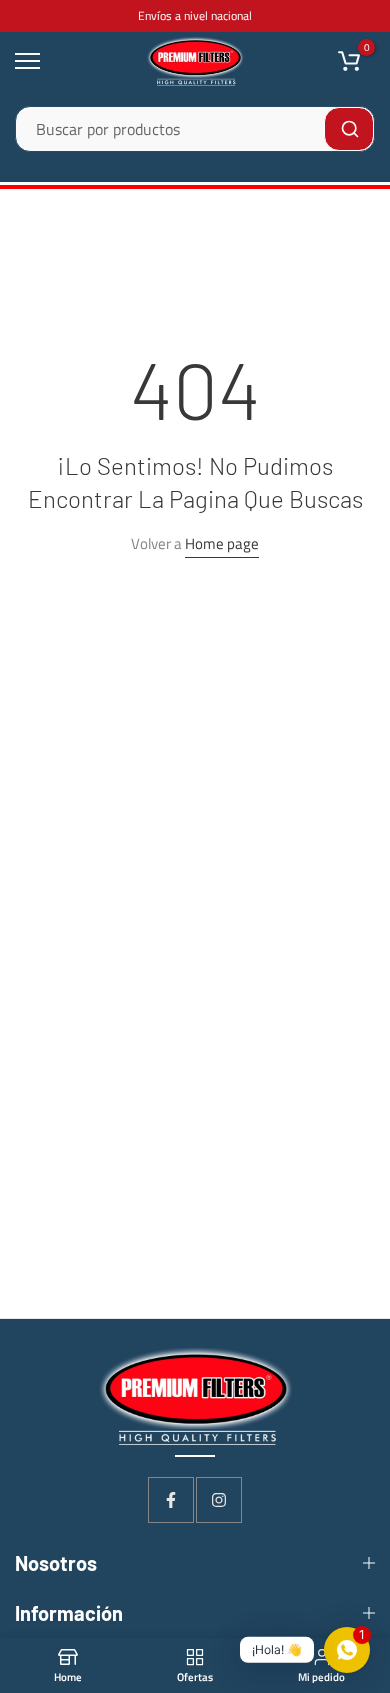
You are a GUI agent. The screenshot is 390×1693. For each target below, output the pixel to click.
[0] (349, 61)
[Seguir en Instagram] (219, 1500)
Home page (222, 543)
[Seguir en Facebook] (171, 1500)
